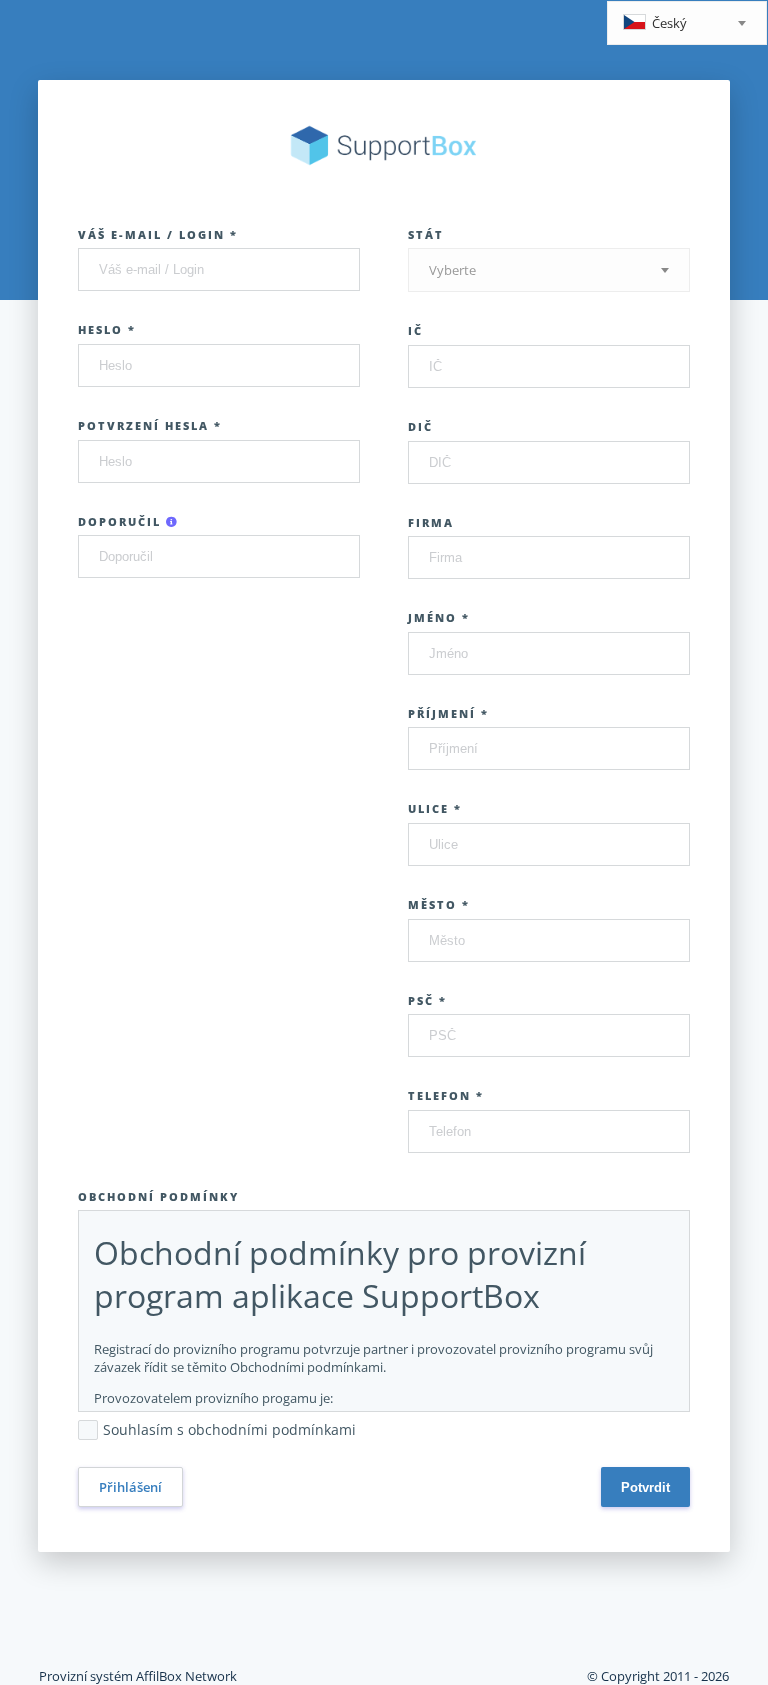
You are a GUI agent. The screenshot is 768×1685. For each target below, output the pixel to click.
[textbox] (687, 24)
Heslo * (107, 329)
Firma (431, 522)
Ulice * (435, 808)
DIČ (420, 426)
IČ (415, 330)
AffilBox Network (186, 1676)
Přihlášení (130, 1487)
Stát (426, 234)
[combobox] (687, 23)
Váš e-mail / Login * (158, 234)
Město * (439, 904)
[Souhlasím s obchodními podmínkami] (366, 1431)
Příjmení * (448, 713)
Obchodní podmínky (158, 1196)
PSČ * (427, 1000)
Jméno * (439, 617)
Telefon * (446, 1095)
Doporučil (122, 521)
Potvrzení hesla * (150, 425)
